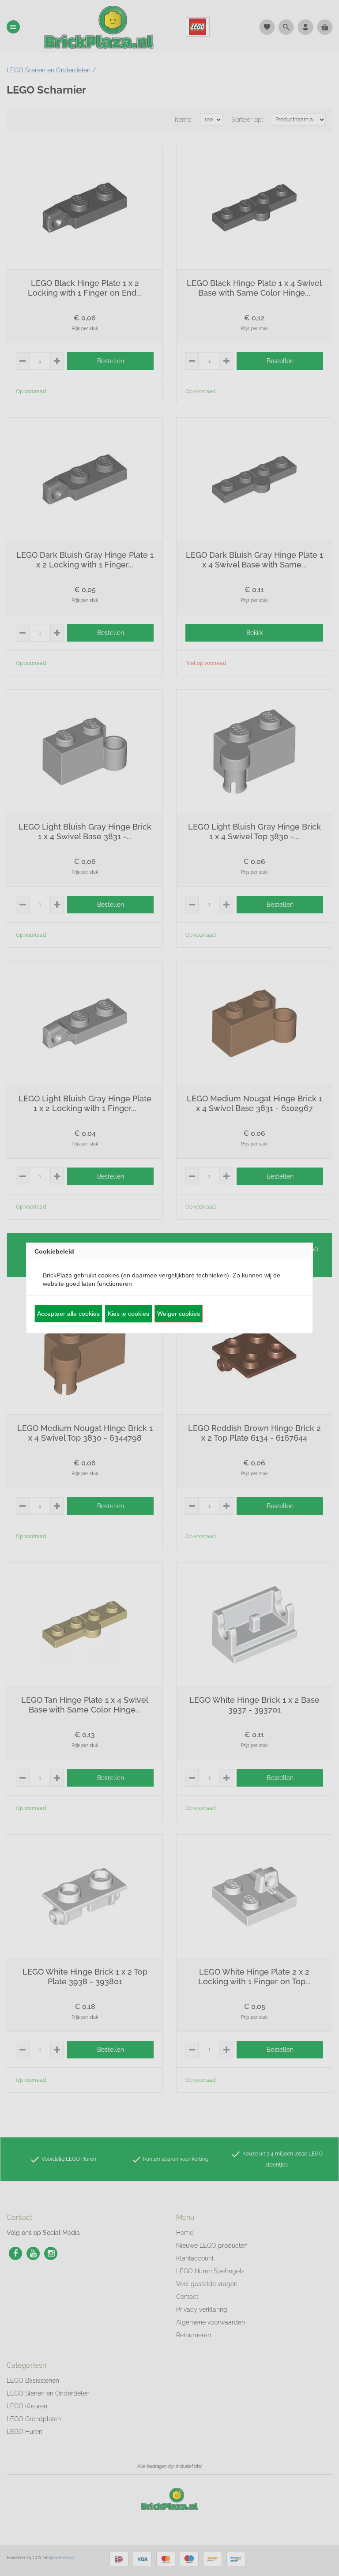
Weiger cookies (179, 1314)
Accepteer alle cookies (68, 1314)
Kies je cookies (128, 1314)
